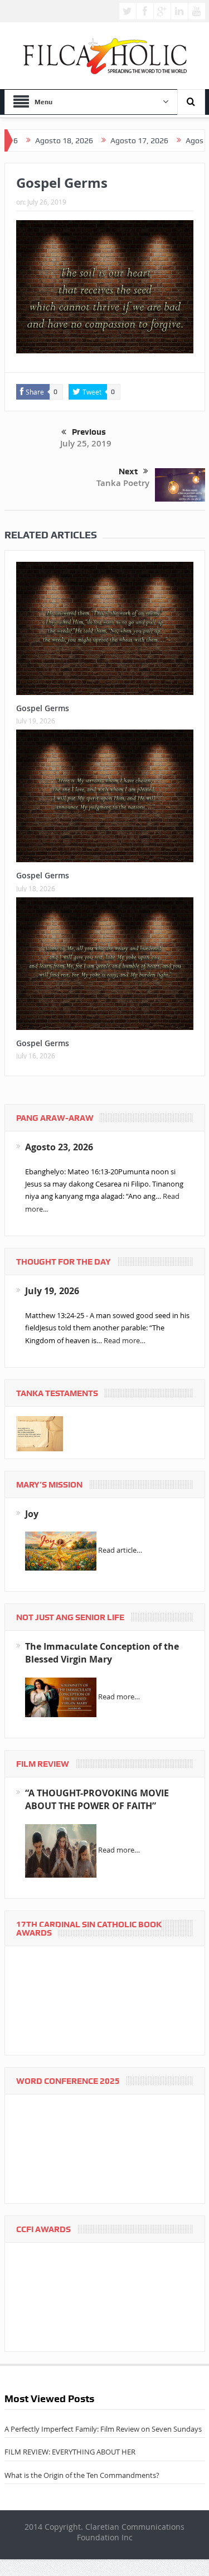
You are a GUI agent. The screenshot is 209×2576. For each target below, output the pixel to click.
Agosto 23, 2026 (59, 1147)
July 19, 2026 (52, 1291)
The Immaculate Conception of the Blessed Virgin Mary (102, 1653)
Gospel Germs (43, 708)
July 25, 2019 (86, 443)
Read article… (120, 1551)
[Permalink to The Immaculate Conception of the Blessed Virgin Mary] (61, 1697)
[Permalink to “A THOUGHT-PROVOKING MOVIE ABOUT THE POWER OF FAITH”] (61, 1850)
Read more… (125, 1340)
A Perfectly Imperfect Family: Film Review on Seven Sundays (103, 2429)
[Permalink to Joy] (61, 1551)
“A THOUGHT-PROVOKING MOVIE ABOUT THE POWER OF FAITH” (97, 1799)
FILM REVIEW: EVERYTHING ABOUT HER (70, 2452)
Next (128, 472)
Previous (89, 432)
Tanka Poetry (123, 483)
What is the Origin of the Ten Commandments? (82, 2475)
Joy (32, 1514)
